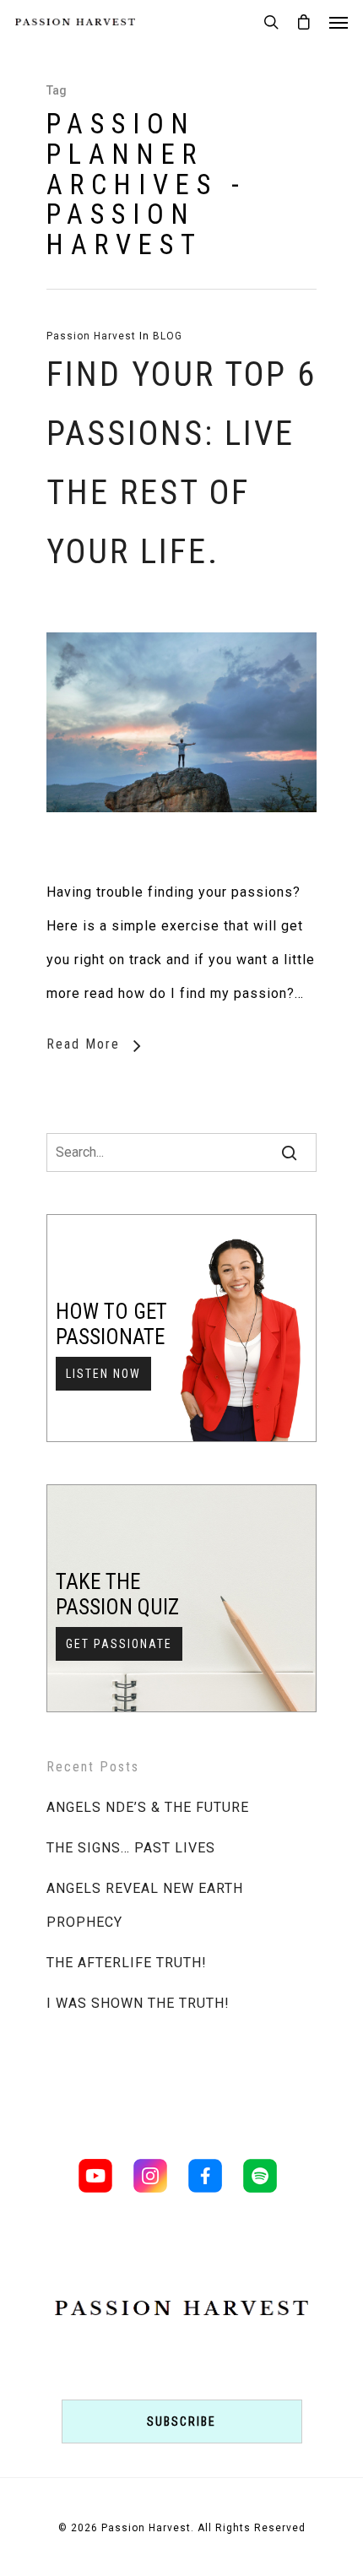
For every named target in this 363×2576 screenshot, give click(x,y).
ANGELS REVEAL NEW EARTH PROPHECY (145, 1905)
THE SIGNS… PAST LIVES (131, 1848)
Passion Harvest (91, 336)
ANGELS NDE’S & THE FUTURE (148, 1807)
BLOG (168, 336)
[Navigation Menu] (339, 22)
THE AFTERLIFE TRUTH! (127, 1963)
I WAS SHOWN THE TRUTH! (138, 2003)
